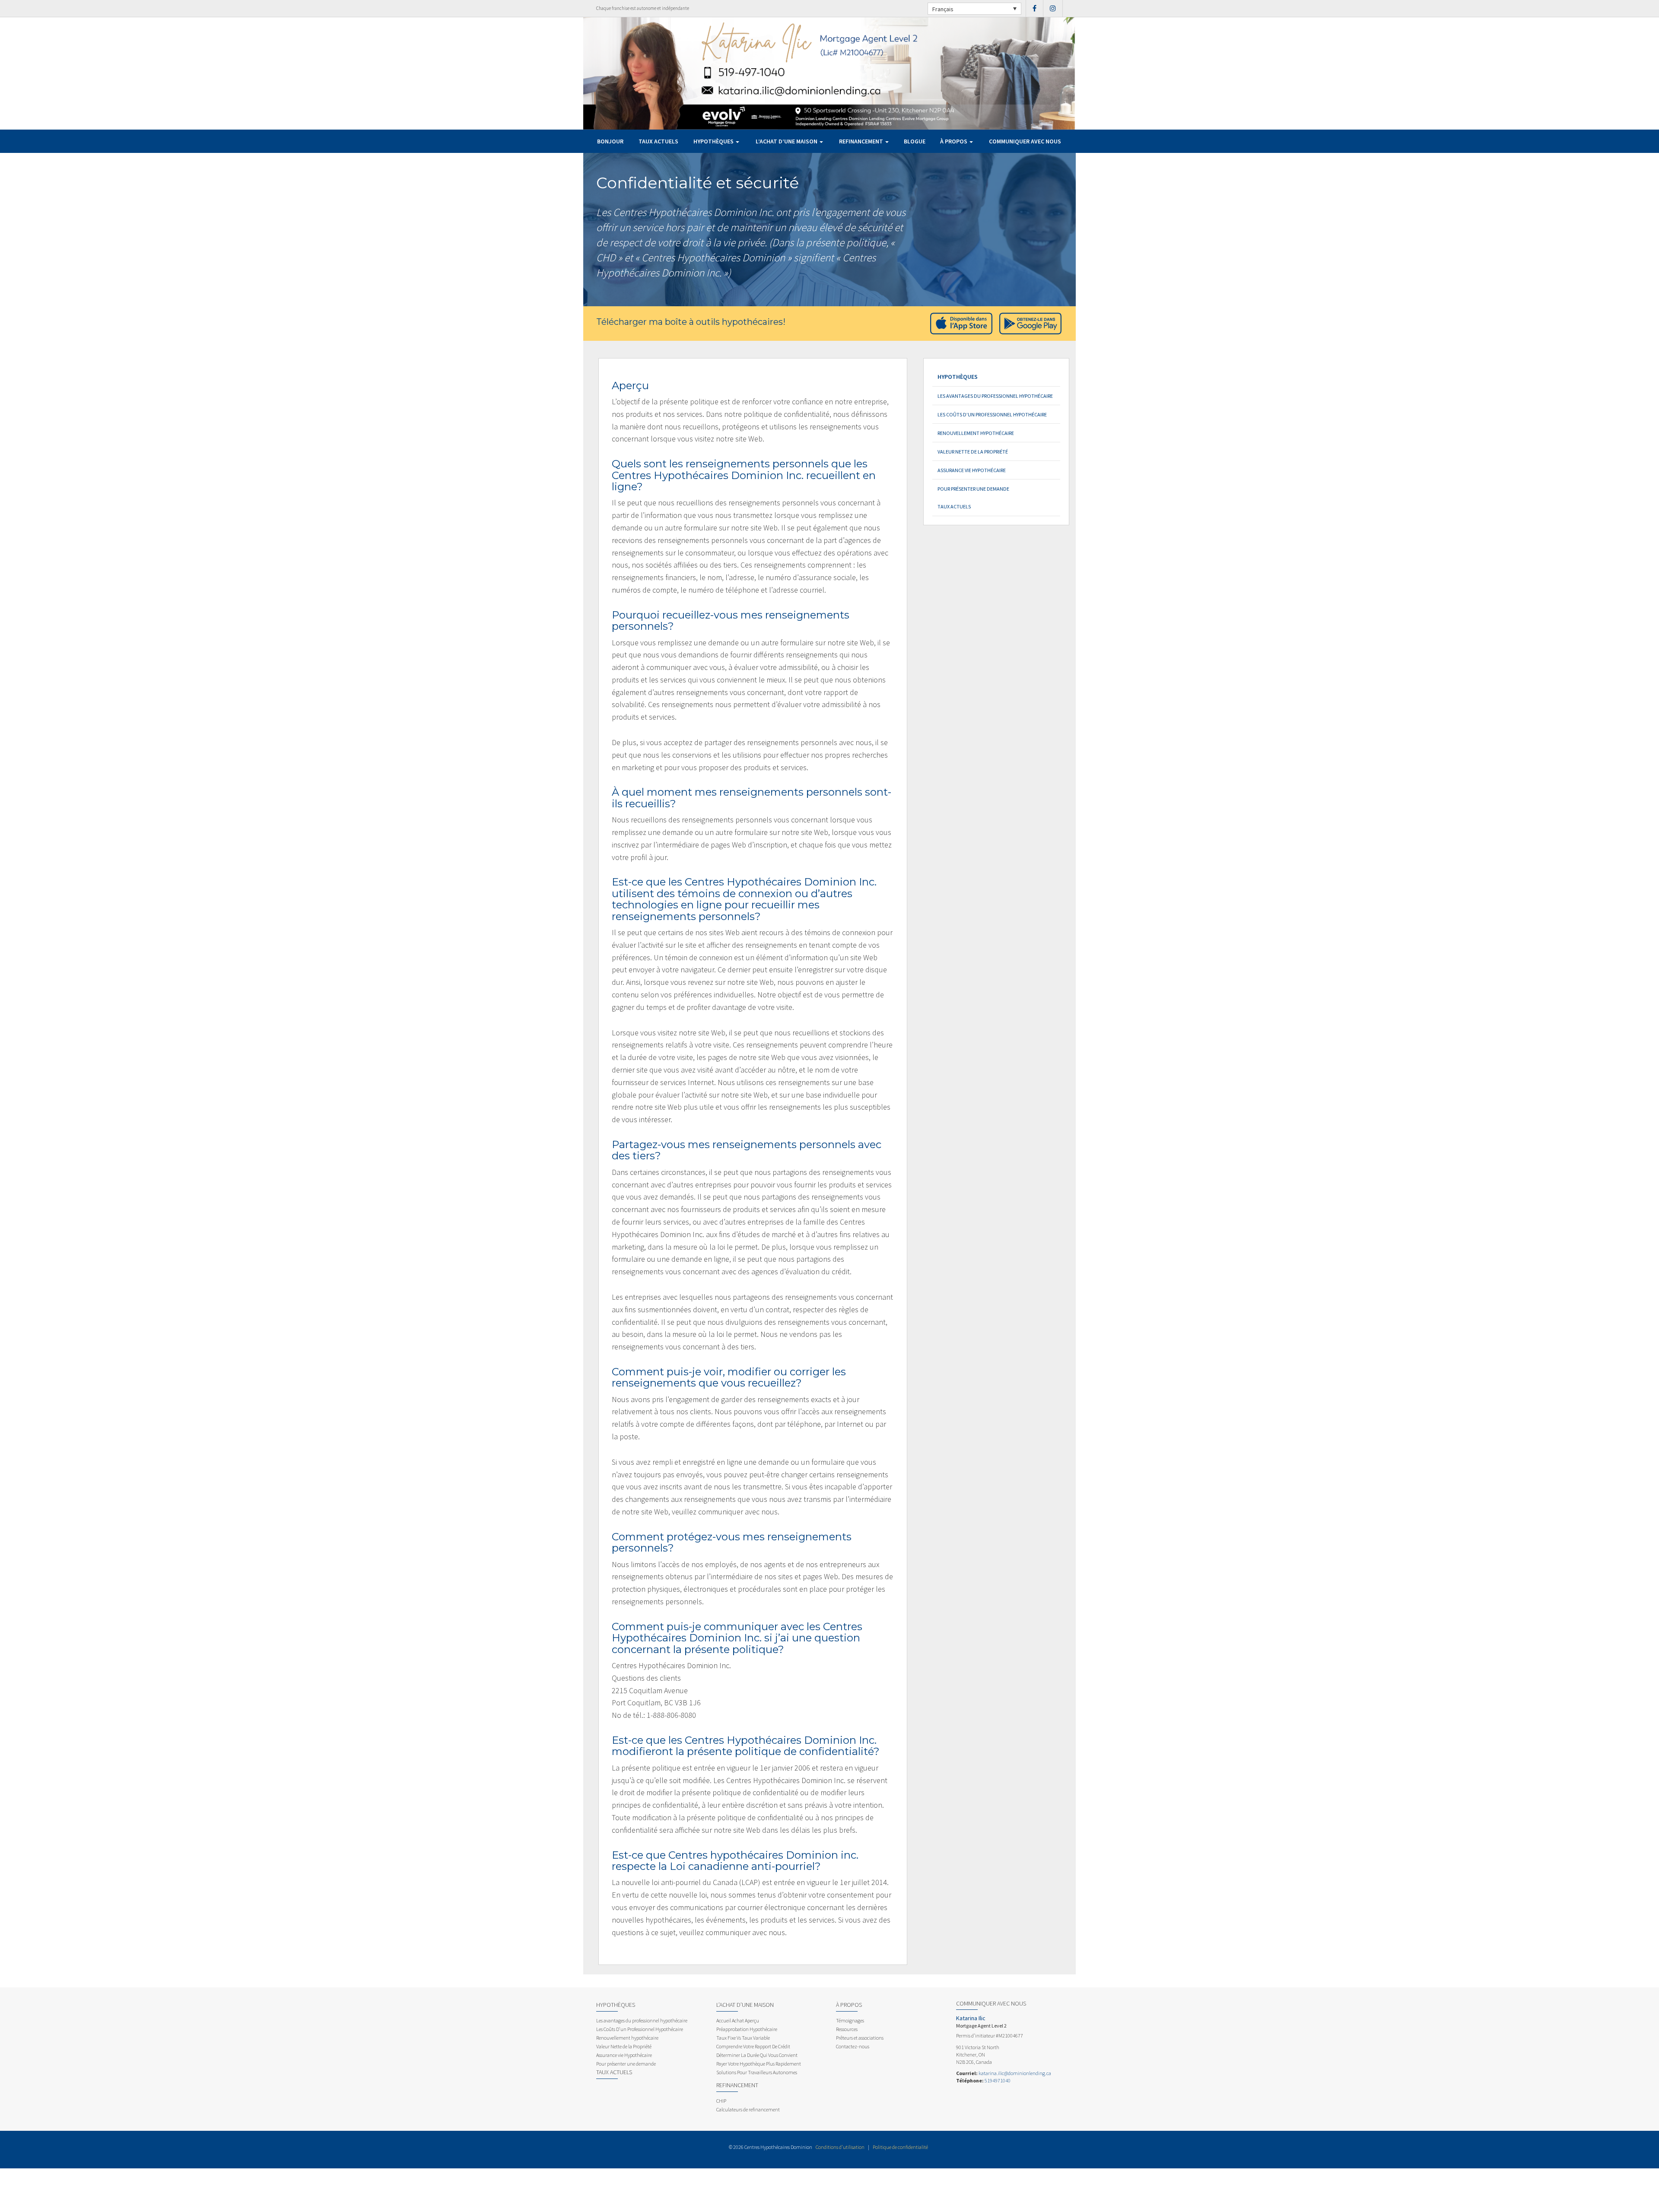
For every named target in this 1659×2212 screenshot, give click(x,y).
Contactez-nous (853, 2046)
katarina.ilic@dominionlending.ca (1015, 2073)
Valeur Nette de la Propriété (973, 452)
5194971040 (998, 2080)
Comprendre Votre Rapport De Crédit (753, 2046)
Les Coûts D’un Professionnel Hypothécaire (992, 414)
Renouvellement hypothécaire (976, 433)
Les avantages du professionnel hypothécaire (995, 396)
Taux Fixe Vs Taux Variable (743, 2038)
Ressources (847, 2029)
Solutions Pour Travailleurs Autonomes (757, 2072)
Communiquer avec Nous (1025, 141)
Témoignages (850, 2020)
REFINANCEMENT (862, 141)
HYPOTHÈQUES (714, 141)
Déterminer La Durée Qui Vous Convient (757, 2055)
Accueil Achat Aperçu (738, 2020)
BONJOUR (610, 141)
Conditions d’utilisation (840, 2147)
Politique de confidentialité (900, 2147)
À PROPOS (954, 141)
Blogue (915, 141)
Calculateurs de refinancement (748, 2109)
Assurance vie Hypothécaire (972, 470)
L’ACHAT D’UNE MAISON (787, 141)
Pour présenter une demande (973, 489)
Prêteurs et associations (860, 2038)
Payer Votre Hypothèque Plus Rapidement (759, 2064)
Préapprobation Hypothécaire (747, 2029)
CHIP (721, 2101)
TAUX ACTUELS (658, 141)
